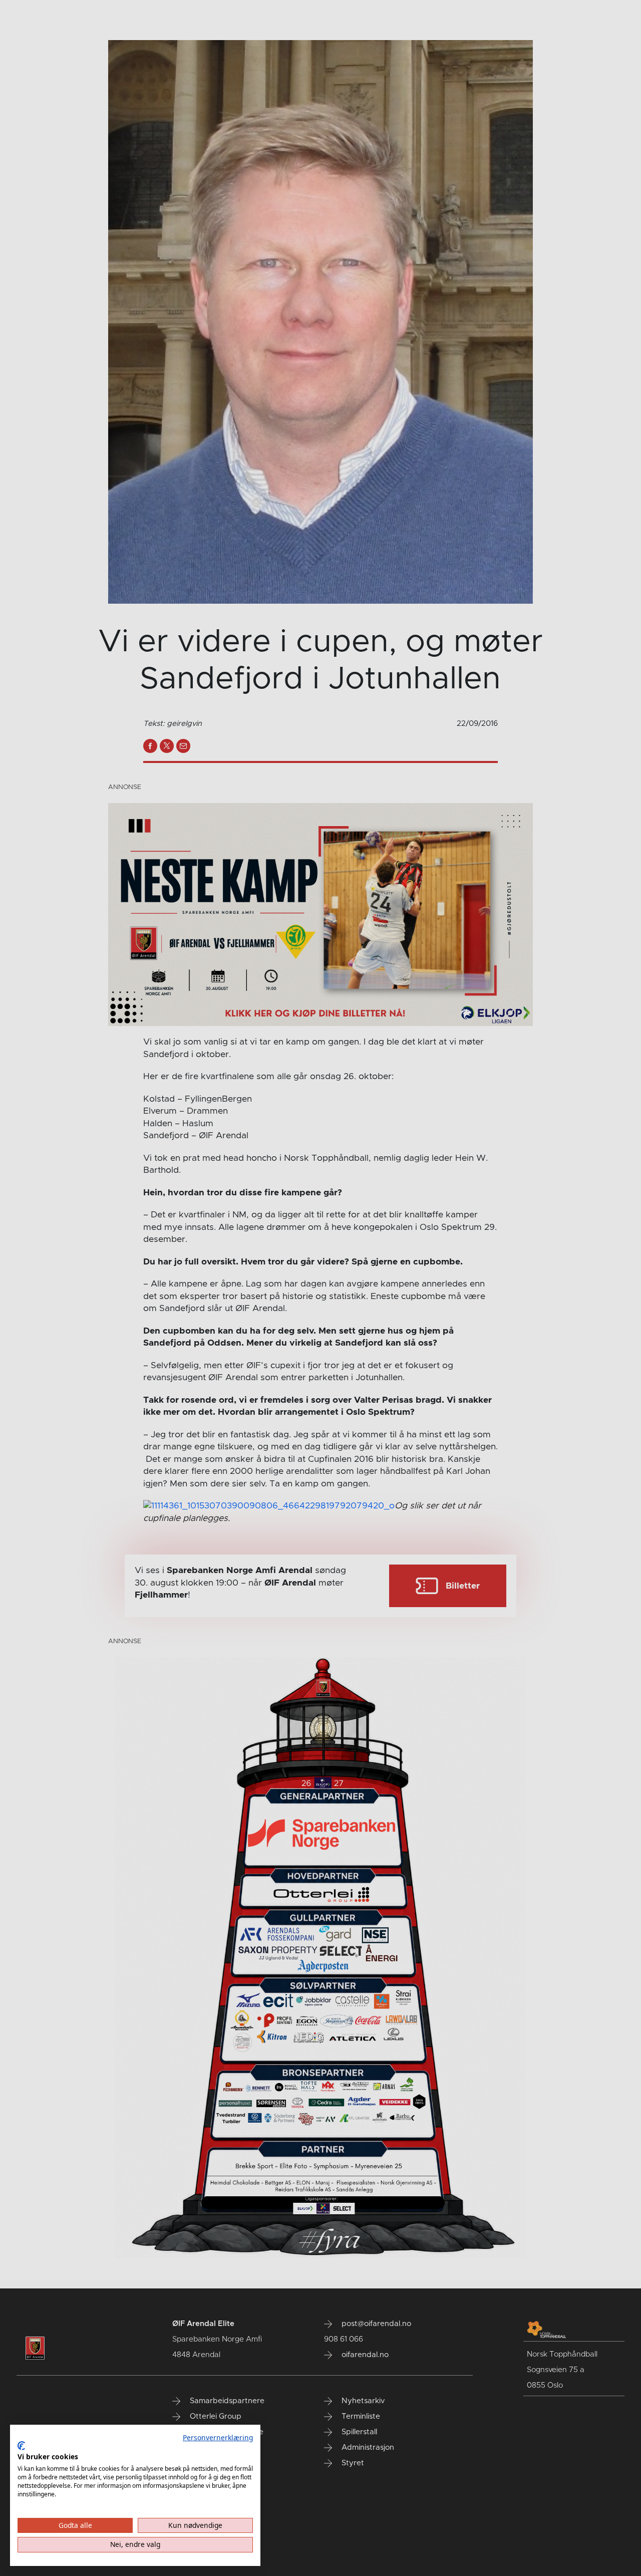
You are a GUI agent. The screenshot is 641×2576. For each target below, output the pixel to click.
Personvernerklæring (218, 2437)
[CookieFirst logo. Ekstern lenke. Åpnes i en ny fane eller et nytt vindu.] (21, 2446)
